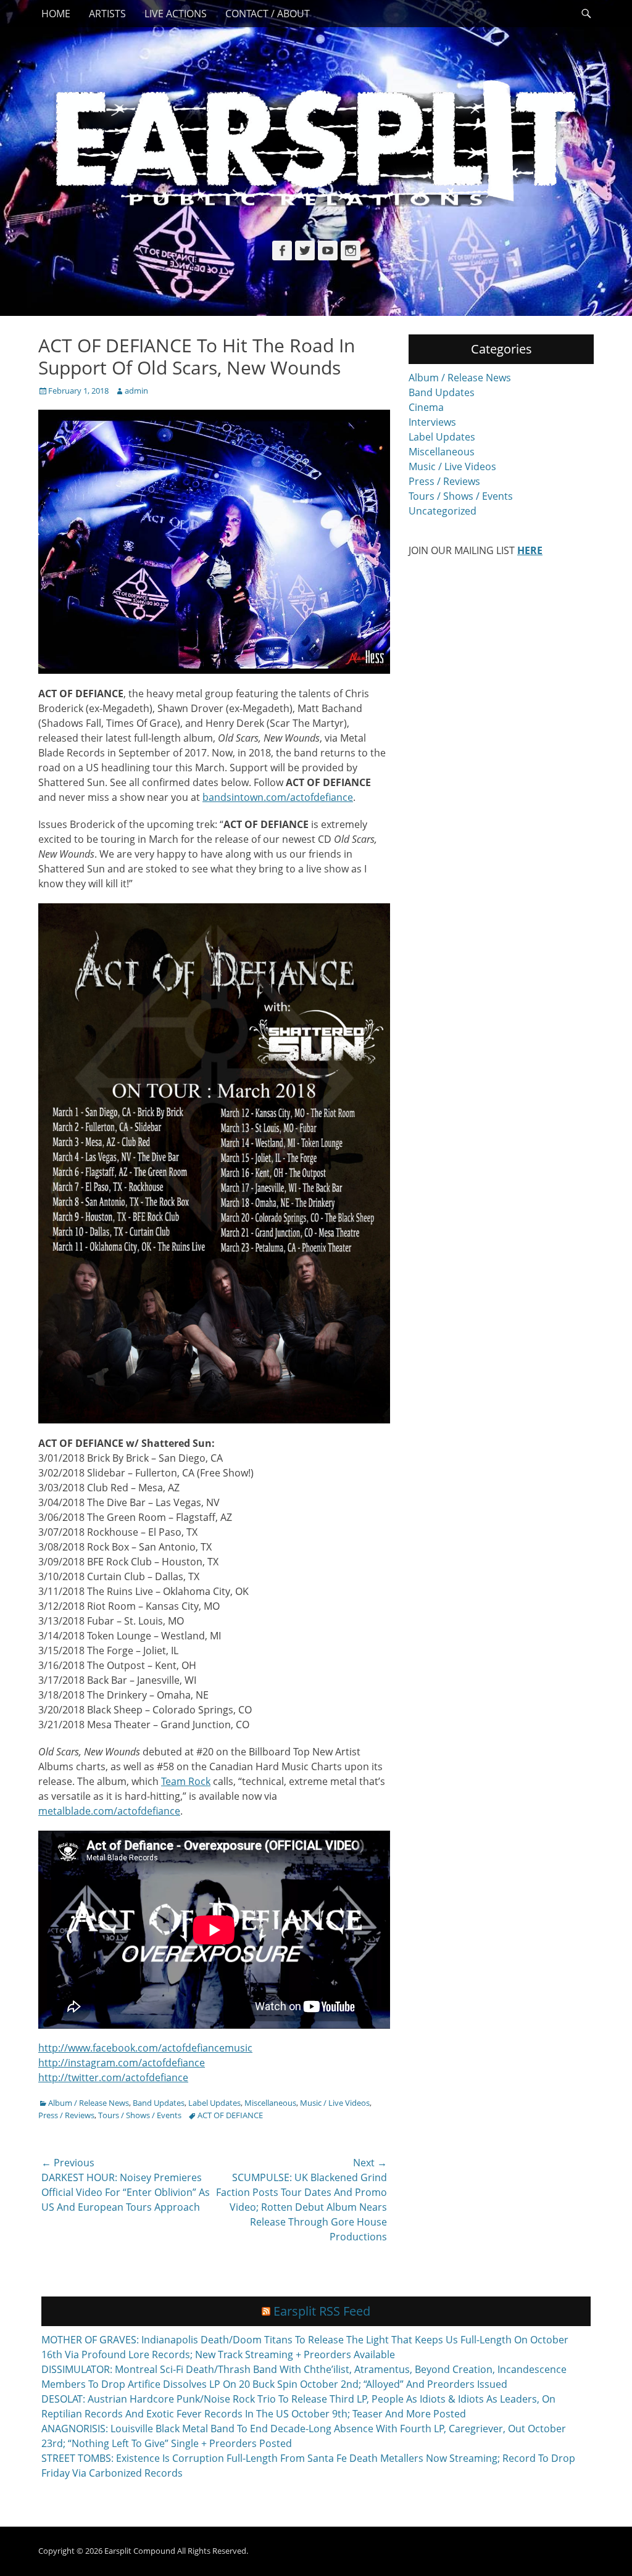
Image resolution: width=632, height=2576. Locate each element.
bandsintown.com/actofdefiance (278, 797)
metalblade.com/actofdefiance (109, 1811)
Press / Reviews (66, 2115)
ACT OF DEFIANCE (230, 2115)
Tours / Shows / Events (140, 2115)
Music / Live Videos (335, 2103)
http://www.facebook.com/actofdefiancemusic (145, 2048)
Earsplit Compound (140, 2551)
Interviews (432, 422)
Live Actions (176, 14)
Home (56, 14)
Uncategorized (443, 511)
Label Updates (214, 2103)
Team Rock (186, 1781)
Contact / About (268, 14)
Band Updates (159, 2103)
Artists (107, 14)
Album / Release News (89, 2103)
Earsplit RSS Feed (322, 2311)
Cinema (426, 407)
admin (136, 391)
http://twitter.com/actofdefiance (113, 2077)
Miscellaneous (270, 2103)
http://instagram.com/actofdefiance (122, 2063)
